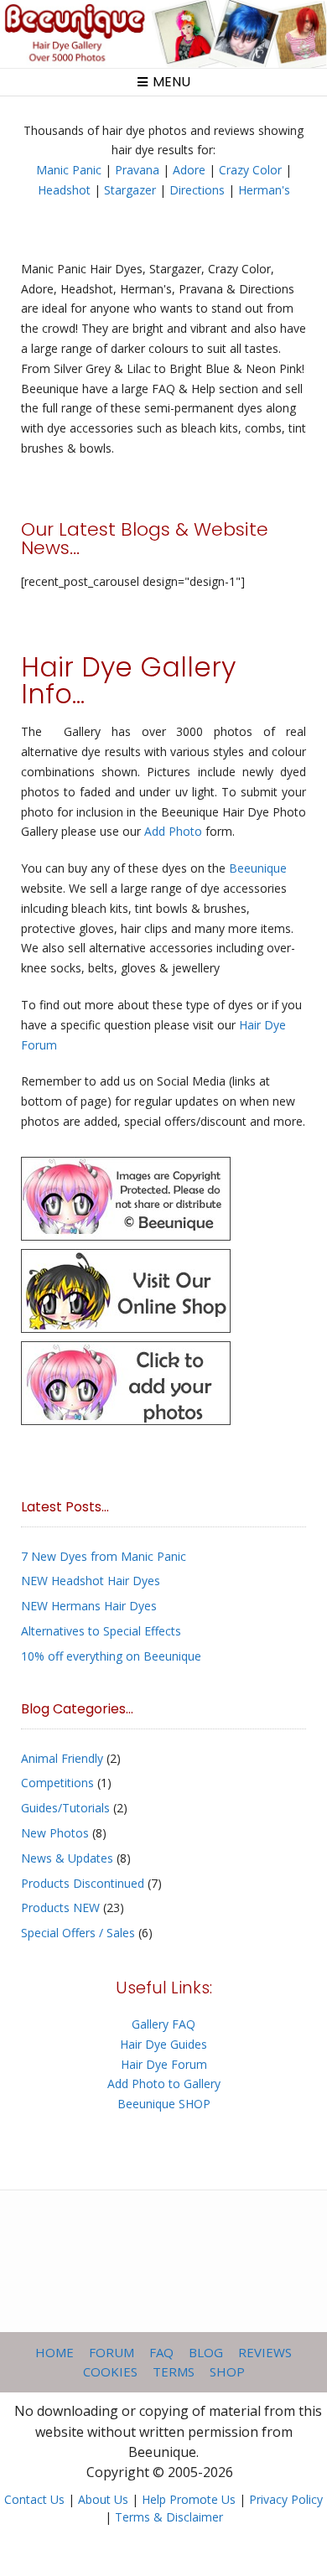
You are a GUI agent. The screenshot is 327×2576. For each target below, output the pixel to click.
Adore (189, 170)
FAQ (161, 2352)
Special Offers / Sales (78, 1933)
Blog (206, 2352)
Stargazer (130, 190)
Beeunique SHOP (164, 2104)
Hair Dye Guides (163, 2044)
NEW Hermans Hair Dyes (89, 1606)
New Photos (55, 1833)
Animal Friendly (62, 1758)
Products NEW (60, 1907)
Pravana (137, 170)
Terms (174, 2371)
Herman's (264, 190)
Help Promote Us (189, 2499)
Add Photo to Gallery (164, 2084)
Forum (112, 2352)
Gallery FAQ (163, 2024)
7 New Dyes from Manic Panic (104, 1556)
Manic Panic (69, 170)
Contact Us (34, 2499)
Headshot (64, 190)
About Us (103, 2499)
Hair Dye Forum (164, 2064)
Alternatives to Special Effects (101, 1631)
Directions (197, 190)
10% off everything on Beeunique (111, 1656)
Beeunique (258, 868)
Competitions (57, 1783)
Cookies (110, 2371)
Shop (227, 2371)
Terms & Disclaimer (169, 2517)
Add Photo (173, 831)
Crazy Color (250, 170)
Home (54, 2352)
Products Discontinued (83, 1883)
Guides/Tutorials (65, 1808)
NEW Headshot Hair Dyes (91, 1581)
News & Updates (67, 1858)
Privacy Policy (286, 2499)
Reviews (265, 2352)
